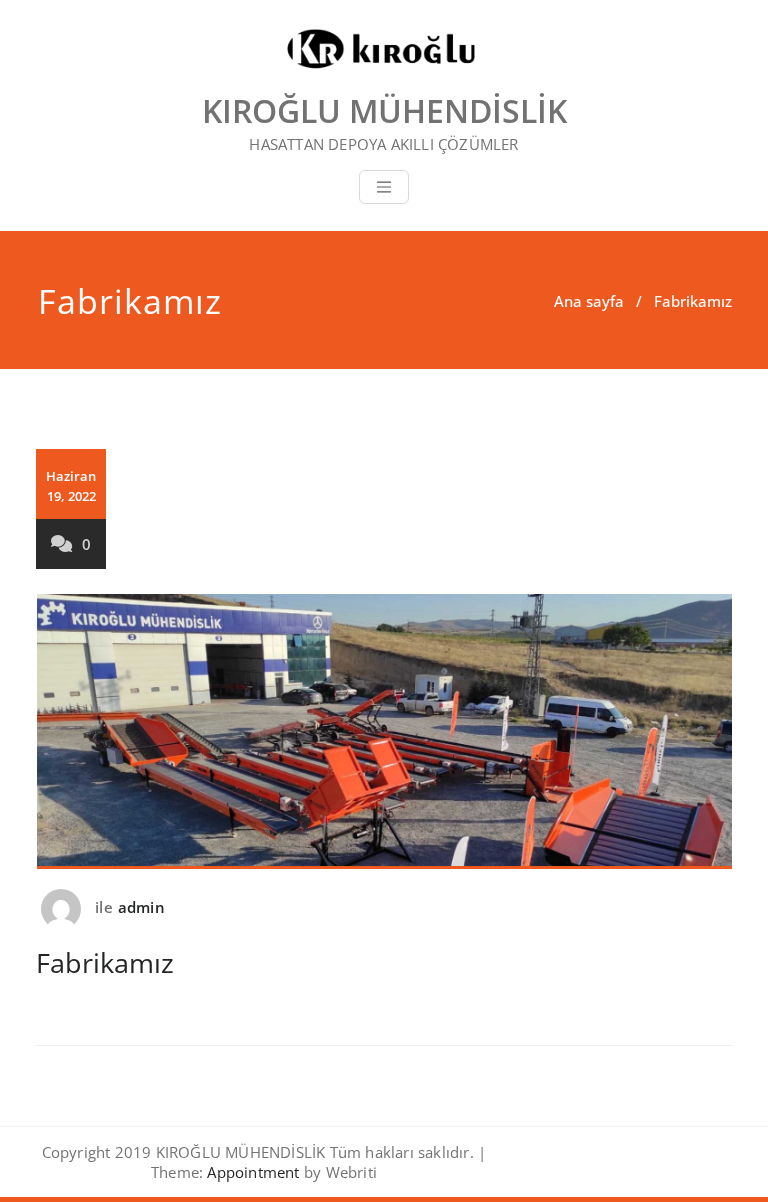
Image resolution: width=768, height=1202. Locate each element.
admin (141, 907)
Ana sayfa (589, 301)
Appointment (251, 1172)
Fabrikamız (105, 962)
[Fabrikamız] (385, 740)
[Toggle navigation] (384, 187)
